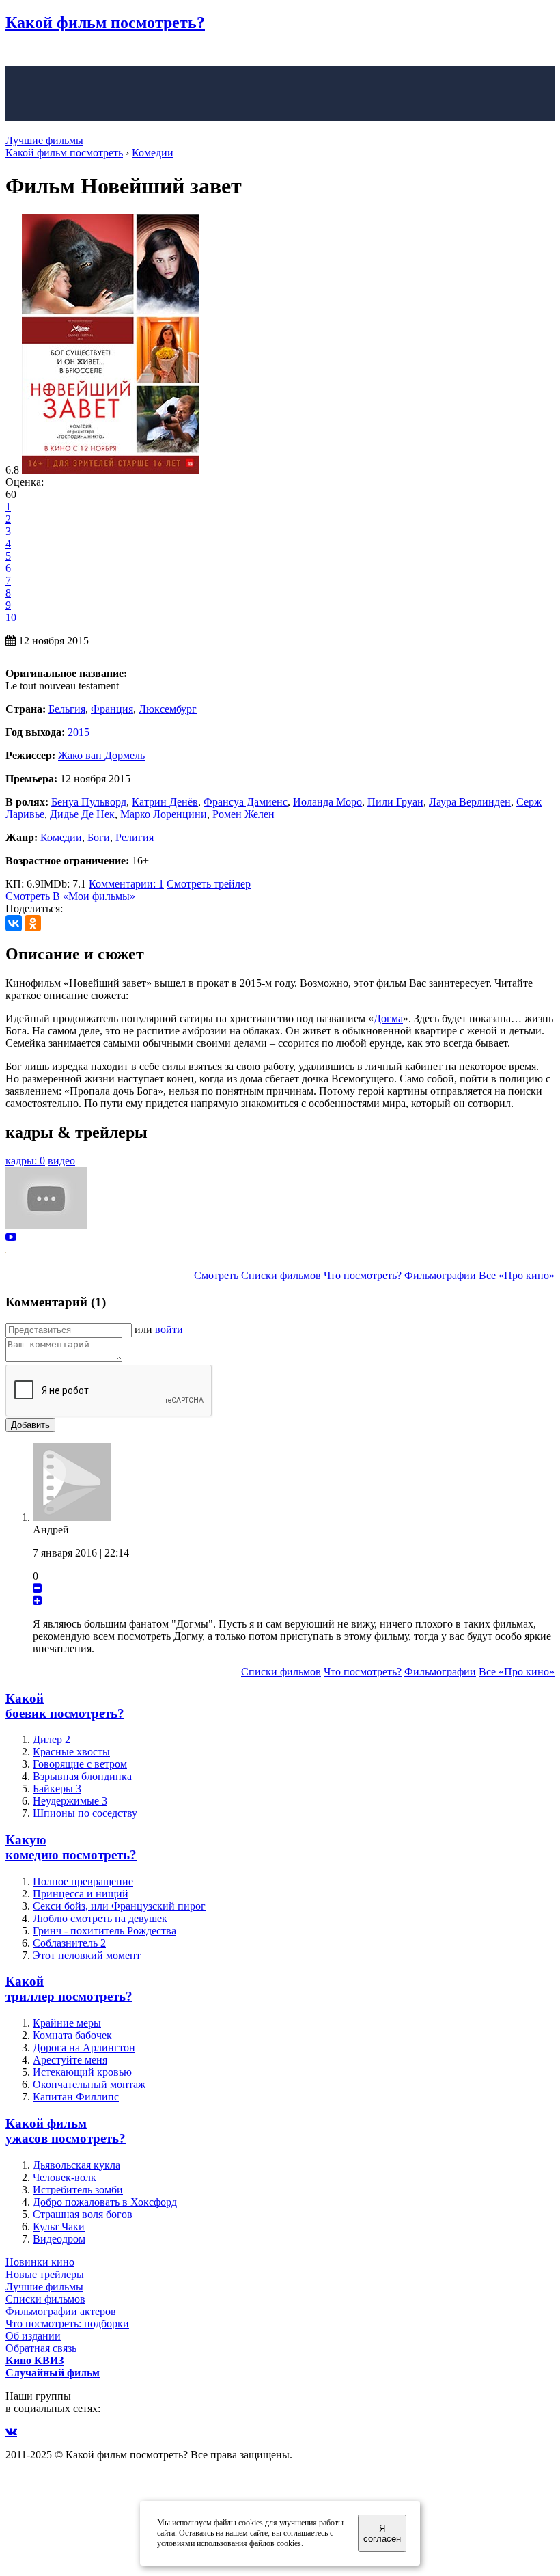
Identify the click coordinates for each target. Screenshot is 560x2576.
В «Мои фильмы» (94, 896)
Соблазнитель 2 (69, 1943)
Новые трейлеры (45, 2274)
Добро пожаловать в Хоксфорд (105, 2202)
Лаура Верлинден (470, 802)
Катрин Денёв (165, 802)
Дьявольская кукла (76, 2165)
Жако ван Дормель (101, 755)
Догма (388, 1018)
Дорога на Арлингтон (84, 2047)
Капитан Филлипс (76, 2097)
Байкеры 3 (57, 1789)
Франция (112, 709)
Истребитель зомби (78, 2190)
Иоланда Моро (327, 802)
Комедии (61, 837)
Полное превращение (83, 1881)
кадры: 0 (25, 1161)
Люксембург (168, 709)
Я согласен (382, 2534)
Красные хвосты (71, 1752)
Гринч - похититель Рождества (104, 1931)
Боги (99, 837)
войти (169, 1329)
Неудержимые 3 (70, 1801)
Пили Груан (395, 802)
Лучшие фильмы (44, 140)
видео (61, 1161)
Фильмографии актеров (61, 2311)
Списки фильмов (281, 1275)
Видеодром (59, 2239)
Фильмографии (440, 1275)
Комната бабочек (72, 2035)
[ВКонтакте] (14, 923)
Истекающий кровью (82, 2072)
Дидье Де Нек (82, 814)
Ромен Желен (243, 814)
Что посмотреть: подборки (67, 2324)
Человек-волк (65, 2177)
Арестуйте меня (70, 2060)
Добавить (30, 1425)
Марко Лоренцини (164, 814)
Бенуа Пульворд (89, 802)
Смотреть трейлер (209, 884)
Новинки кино (40, 2262)
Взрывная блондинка (82, 1776)
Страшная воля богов (83, 2214)
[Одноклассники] (33, 923)
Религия (135, 837)
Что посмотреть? (363, 1275)
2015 (79, 732)
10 (11, 617)
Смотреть (28, 896)
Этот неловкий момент (87, 1955)
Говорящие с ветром (80, 1764)
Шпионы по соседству (85, 1813)
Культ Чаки (59, 2226)
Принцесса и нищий (81, 1894)
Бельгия (67, 709)
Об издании (33, 2336)
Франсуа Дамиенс (246, 802)
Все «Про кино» (517, 1275)
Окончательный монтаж (89, 2084)
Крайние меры (67, 2023)
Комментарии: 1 (126, 884)
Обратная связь (41, 2348)
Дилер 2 (52, 1739)
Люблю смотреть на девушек (100, 1918)
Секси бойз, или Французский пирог (119, 1906)
